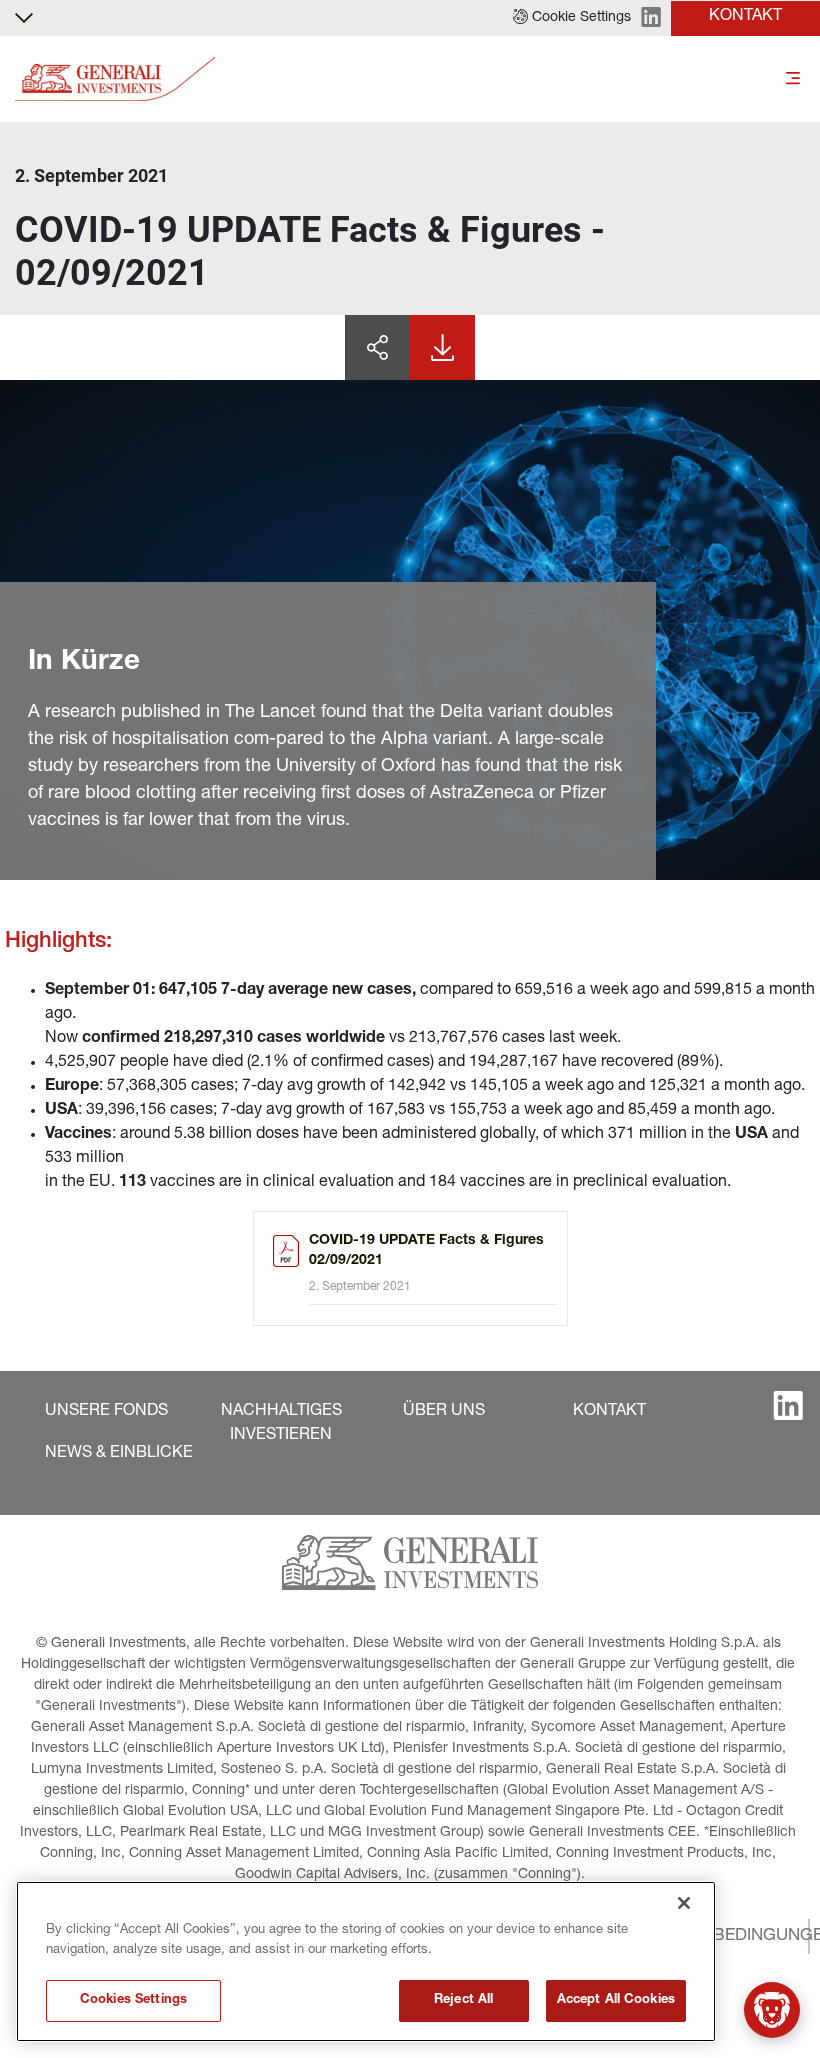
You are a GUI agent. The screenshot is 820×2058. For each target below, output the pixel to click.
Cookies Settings (133, 2000)
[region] (366, 1961)
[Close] (684, 1903)
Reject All (463, 2000)
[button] (572, 18)
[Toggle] (793, 79)
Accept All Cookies (616, 2000)
